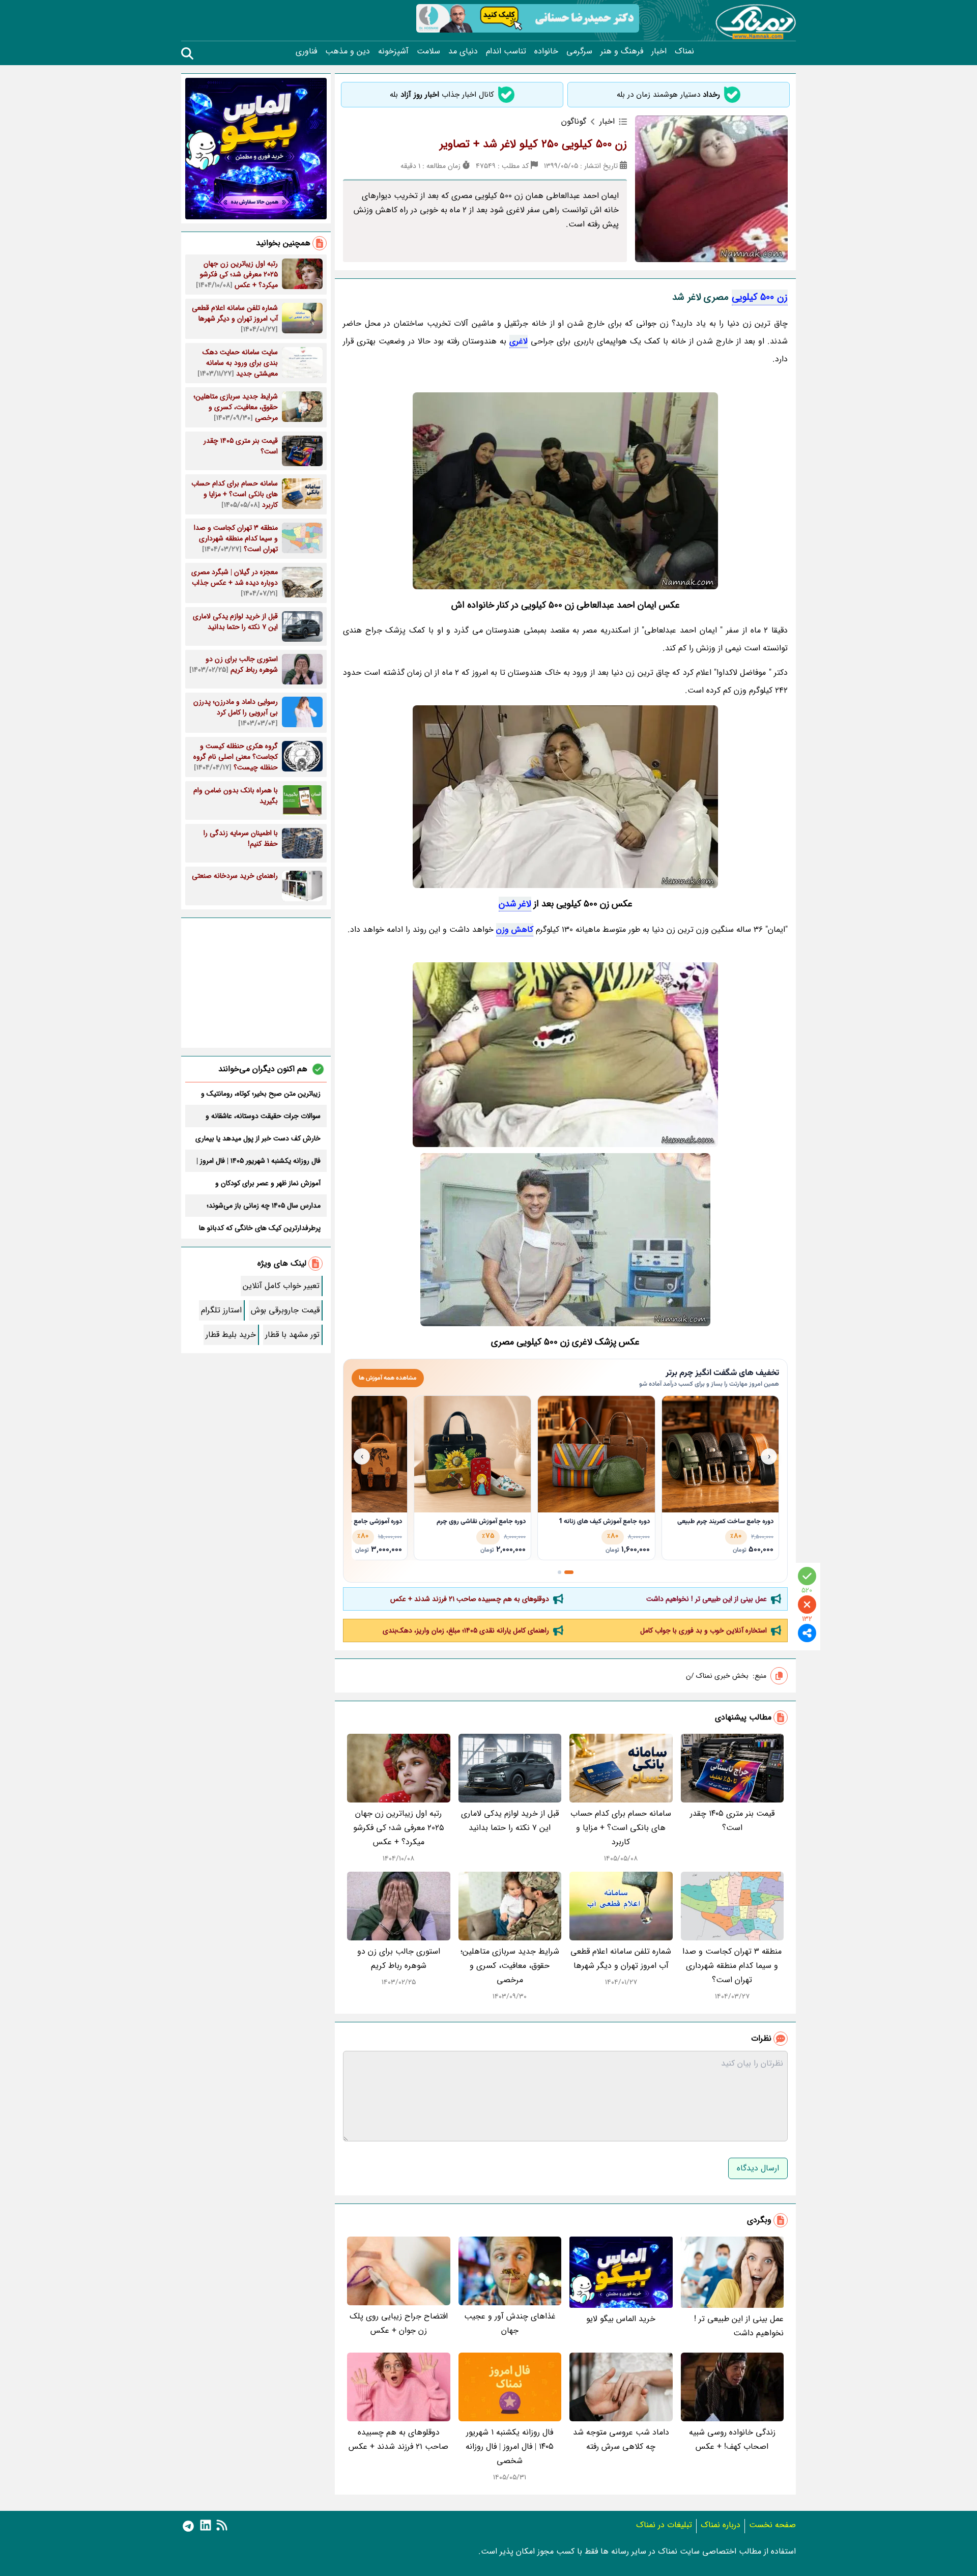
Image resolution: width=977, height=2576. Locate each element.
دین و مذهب (348, 51)
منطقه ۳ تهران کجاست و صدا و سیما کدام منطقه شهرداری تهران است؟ (732, 1966)
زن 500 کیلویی (760, 297)
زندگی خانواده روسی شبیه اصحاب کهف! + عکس (732, 2439)
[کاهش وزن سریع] (565, 1240)
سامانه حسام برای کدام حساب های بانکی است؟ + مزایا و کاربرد (621, 1828)
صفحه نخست (772, 2525)
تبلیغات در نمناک (664, 2525)
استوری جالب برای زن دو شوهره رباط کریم (399, 1958)
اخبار (659, 51)
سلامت (428, 51)
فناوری (306, 51)
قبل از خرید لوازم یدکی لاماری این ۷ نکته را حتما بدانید (510, 1821)
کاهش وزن (515, 929)
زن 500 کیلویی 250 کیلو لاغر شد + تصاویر (533, 144)
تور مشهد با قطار (292, 1335)
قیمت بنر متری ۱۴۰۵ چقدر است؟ (732, 1821)
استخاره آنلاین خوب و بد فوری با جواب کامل (703, 1630)
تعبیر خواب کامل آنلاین (281, 1286)
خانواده (546, 51)
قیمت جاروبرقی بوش (285, 1310)
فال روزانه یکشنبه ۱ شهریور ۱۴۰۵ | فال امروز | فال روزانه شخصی (510, 2446)
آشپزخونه (393, 51)
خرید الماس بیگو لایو (621, 2319)
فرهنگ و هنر (622, 51)
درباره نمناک (721, 2525)
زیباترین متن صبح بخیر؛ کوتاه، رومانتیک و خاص (261, 1094)
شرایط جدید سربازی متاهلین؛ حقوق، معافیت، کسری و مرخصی (510, 1966)
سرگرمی (579, 51)
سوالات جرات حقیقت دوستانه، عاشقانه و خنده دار (263, 1116)
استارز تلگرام (221, 1310)
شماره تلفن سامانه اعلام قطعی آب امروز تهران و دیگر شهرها (621, 1958)
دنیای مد (463, 51)
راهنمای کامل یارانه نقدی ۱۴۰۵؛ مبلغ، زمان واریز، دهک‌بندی (466, 1630)
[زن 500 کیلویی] (565, 491)
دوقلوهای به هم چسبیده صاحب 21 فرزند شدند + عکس (470, 1599)
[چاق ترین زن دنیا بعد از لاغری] (565, 1055)
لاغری (519, 341)
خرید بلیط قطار (231, 1335)
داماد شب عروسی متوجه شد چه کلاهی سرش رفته (621, 2439)
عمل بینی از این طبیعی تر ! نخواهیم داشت (707, 1599)
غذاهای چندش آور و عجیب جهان (510, 2323)
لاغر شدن (515, 904)
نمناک (684, 51)
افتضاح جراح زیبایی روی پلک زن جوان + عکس (399, 2323)
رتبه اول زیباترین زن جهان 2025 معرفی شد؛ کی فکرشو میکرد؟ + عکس (399, 1828)
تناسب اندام (506, 51)
